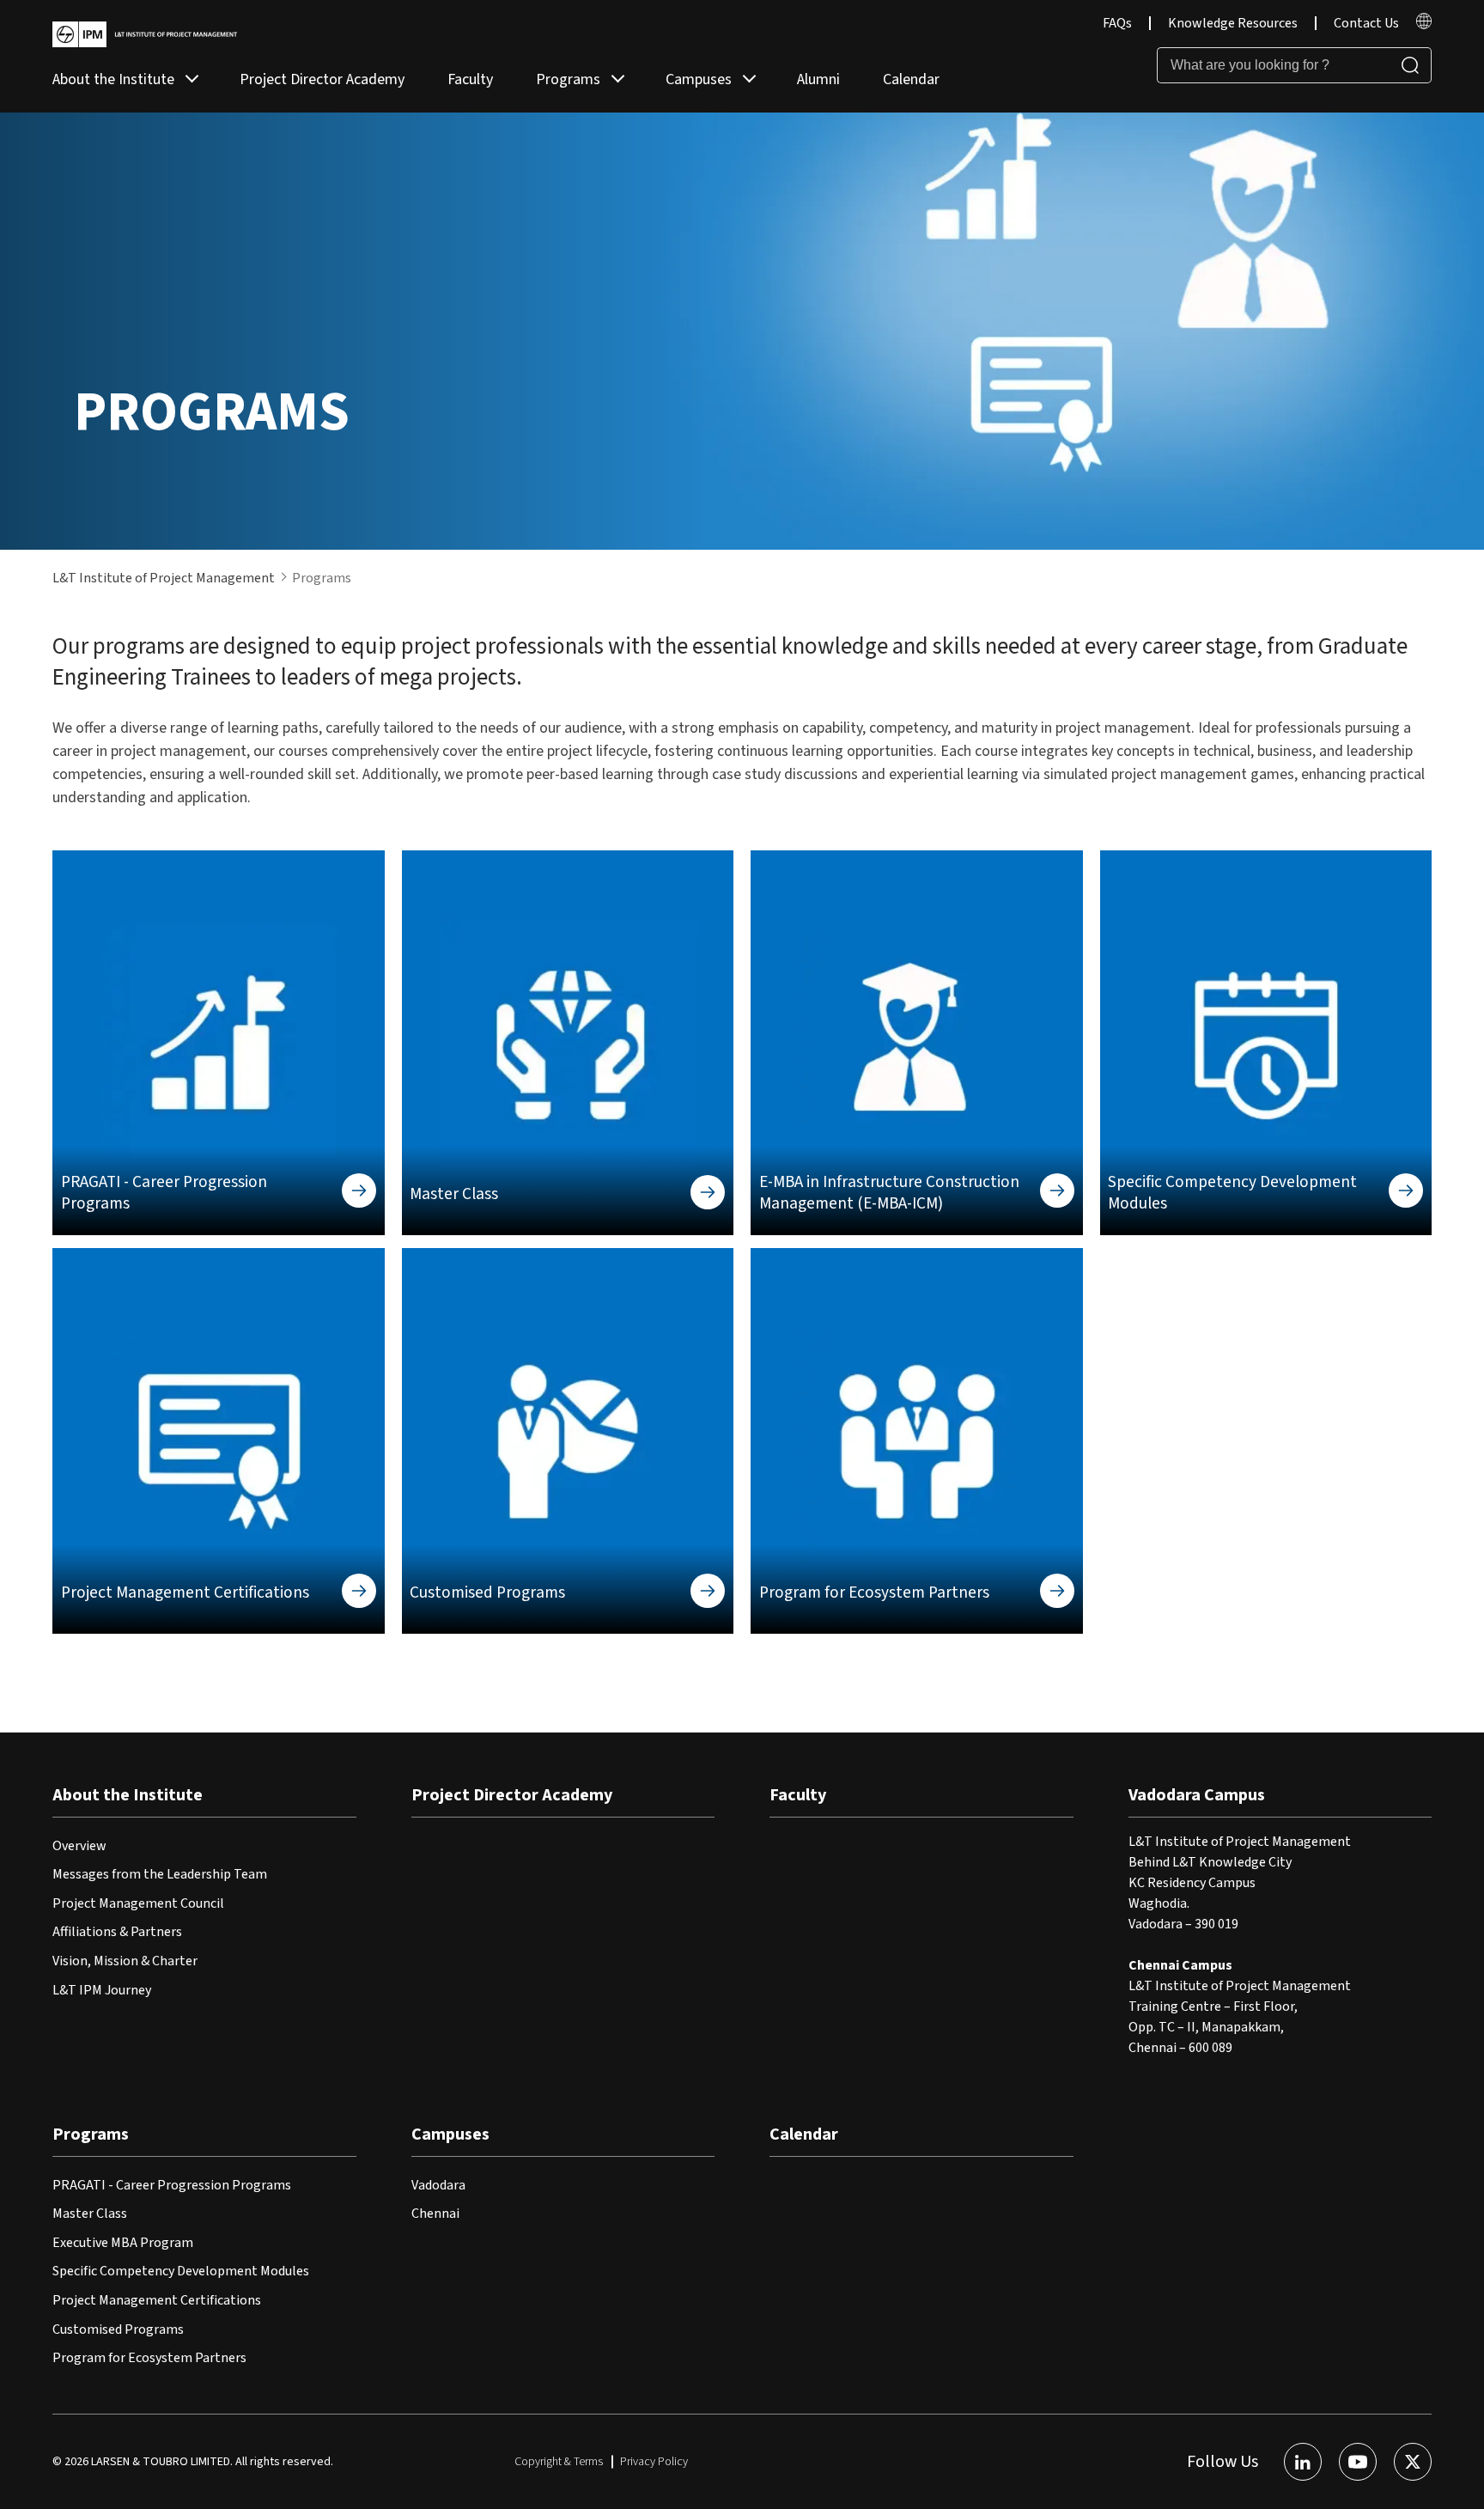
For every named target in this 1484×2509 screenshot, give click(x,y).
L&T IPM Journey (102, 1990)
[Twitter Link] (1413, 2462)
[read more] (1424, 25)
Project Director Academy (322, 79)
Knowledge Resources (1233, 23)
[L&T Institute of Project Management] (145, 34)
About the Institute (113, 79)
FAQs (1117, 23)
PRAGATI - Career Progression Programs (172, 2185)
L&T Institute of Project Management (164, 578)
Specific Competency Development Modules (181, 2271)
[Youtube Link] (1358, 2462)
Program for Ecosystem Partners (149, 2358)
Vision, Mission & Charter (125, 1961)
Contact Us (1366, 23)
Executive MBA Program (123, 2243)
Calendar (911, 79)
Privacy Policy (654, 2462)
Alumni (818, 79)
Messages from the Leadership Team (160, 1874)
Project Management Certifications (157, 2300)
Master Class (90, 2214)
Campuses (699, 79)
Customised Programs (118, 2329)
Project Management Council (138, 1903)
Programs (568, 79)
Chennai (435, 2214)
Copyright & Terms (559, 2462)
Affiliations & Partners (117, 1932)
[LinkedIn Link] (1303, 2462)
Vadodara (438, 2185)
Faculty (470, 79)
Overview (79, 1846)
